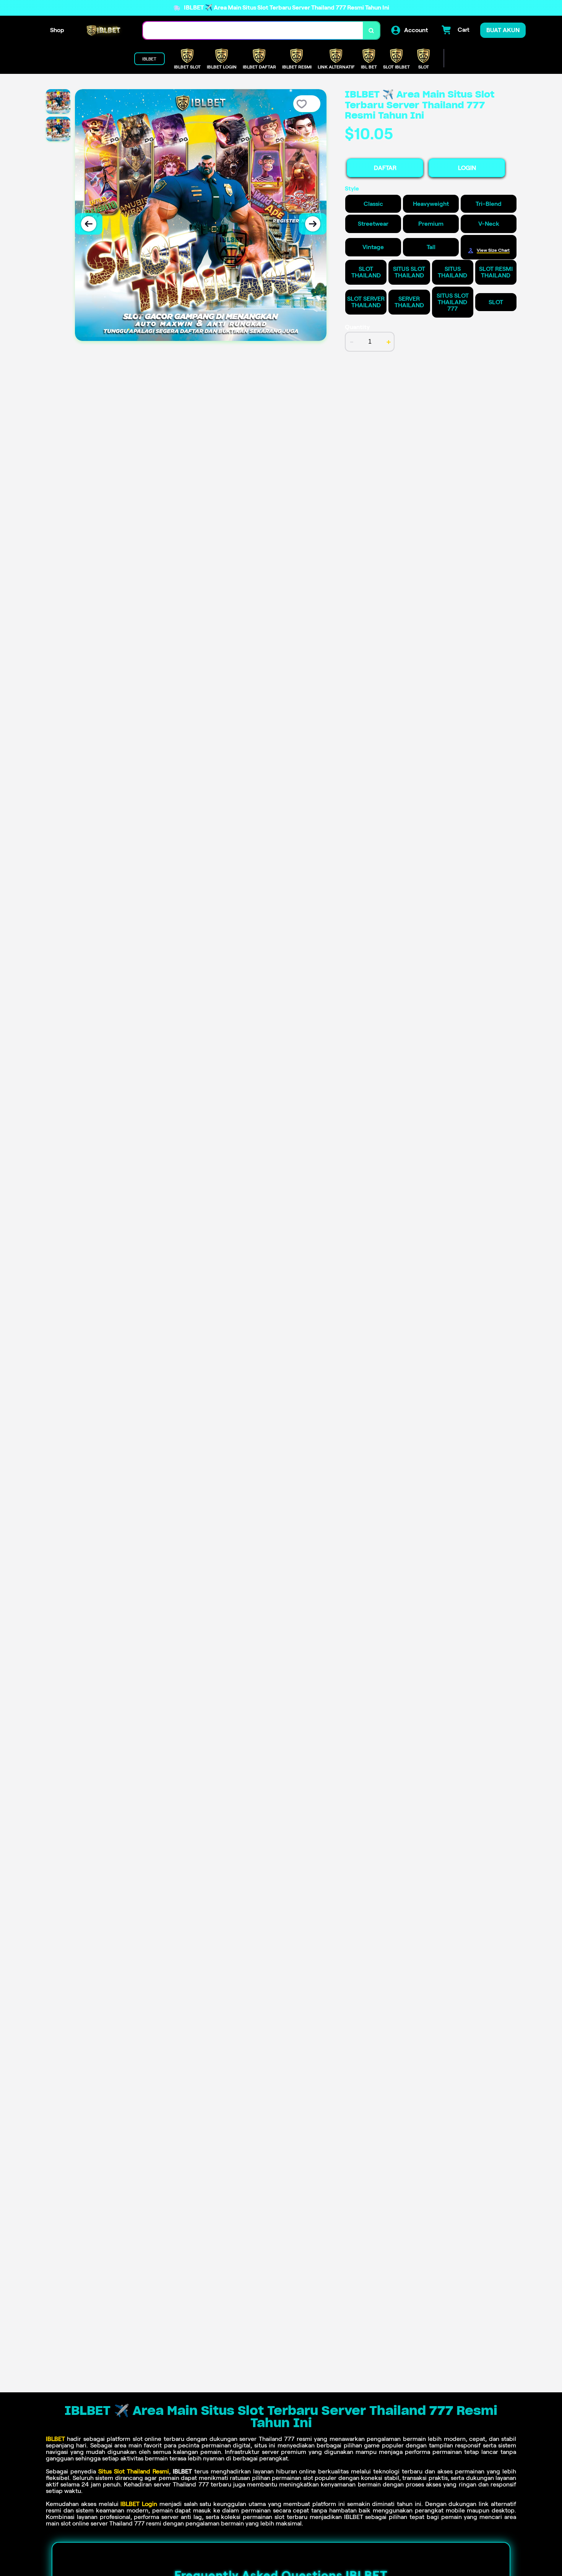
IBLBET (55, 2439)
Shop (57, 30)
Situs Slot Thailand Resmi (134, 2471)
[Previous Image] (89, 224)
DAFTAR (385, 168)
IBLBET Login (139, 2504)
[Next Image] (313, 224)
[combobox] (253, 30)
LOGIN (467, 168)
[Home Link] (104, 30)
